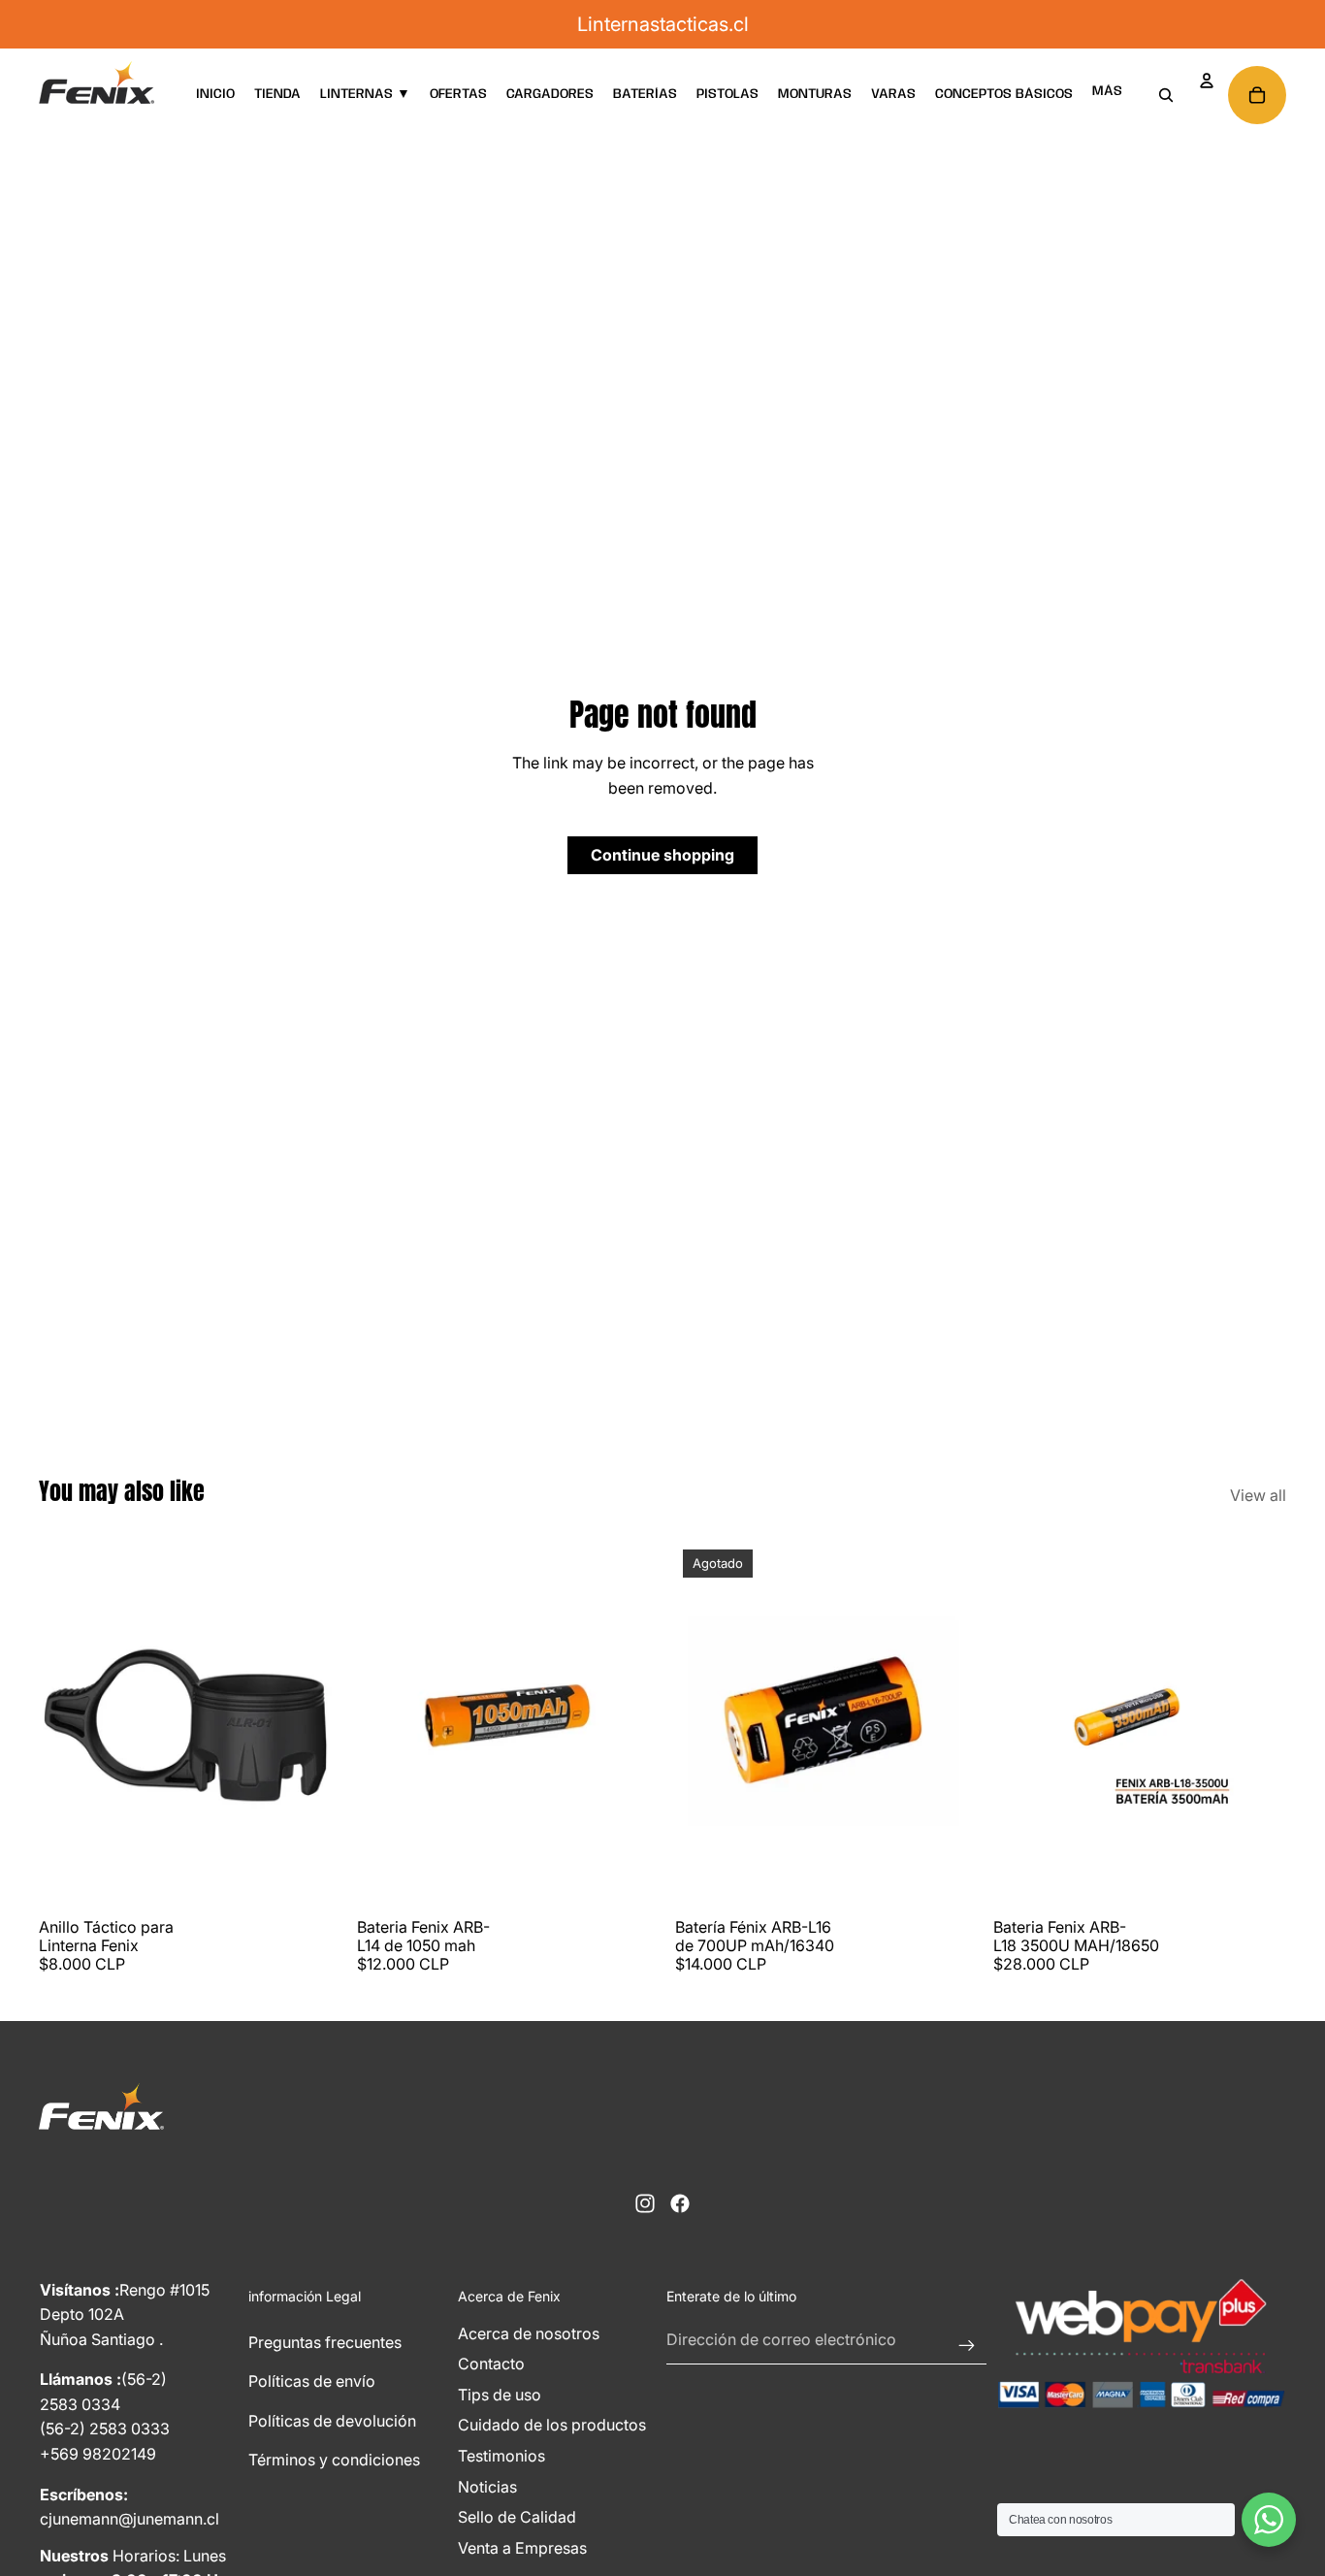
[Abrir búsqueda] (1166, 95)
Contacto (491, 2364)
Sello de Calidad (517, 2517)
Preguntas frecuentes (325, 2342)
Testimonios (501, 2456)
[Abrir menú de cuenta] (1207, 81)
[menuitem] (1107, 92)
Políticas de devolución (332, 2421)
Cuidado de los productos (552, 2425)
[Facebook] (680, 2203)
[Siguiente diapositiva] (303, 1725)
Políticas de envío (312, 2381)
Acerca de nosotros (529, 2333)
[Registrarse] (967, 2340)
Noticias (487, 2487)
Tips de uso (500, 2395)
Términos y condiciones (334, 2460)
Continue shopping (662, 855)
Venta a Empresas (522, 2548)
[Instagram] (645, 2203)
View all (1258, 1495)
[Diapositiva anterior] (68, 1725)
